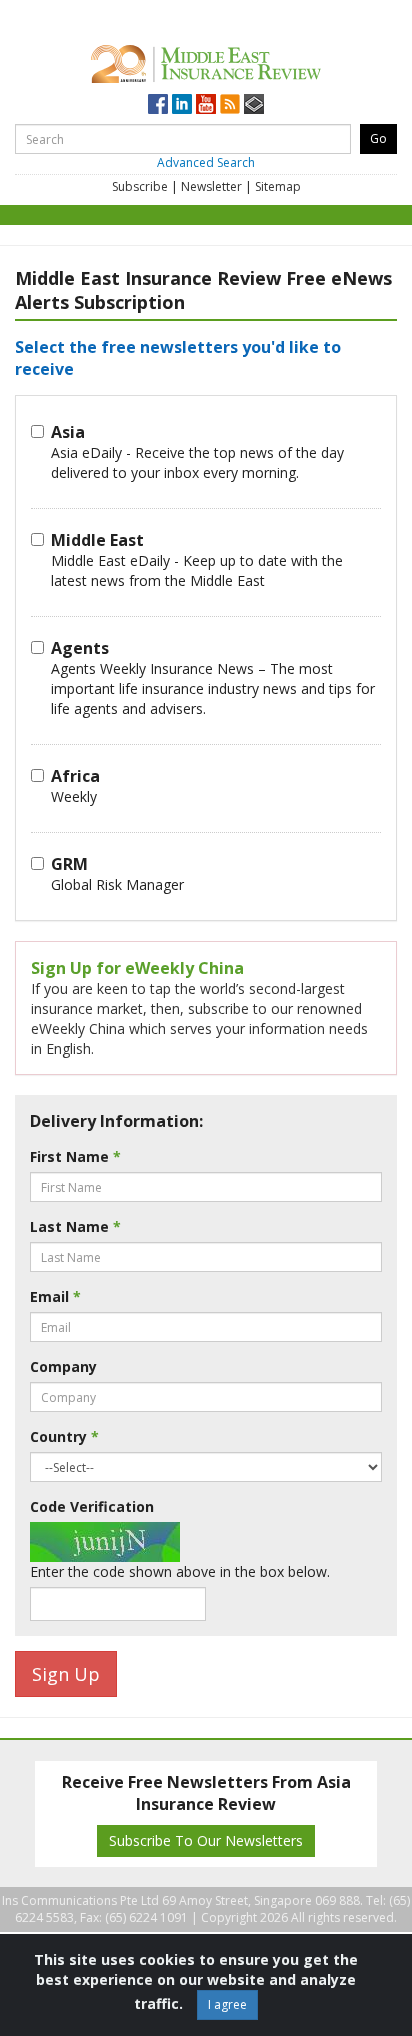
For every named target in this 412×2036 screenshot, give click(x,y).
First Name (75, 1156)
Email (55, 1296)
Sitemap (278, 186)
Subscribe (140, 186)
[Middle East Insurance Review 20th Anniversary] (205, 60)
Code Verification (92, 1506)
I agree (227, 2004)
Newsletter (211, 186)
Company (63, 1366)
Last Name (75, 1226)
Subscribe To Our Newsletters (206, 1840)
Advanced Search (206, 162)
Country (64, 1436)
